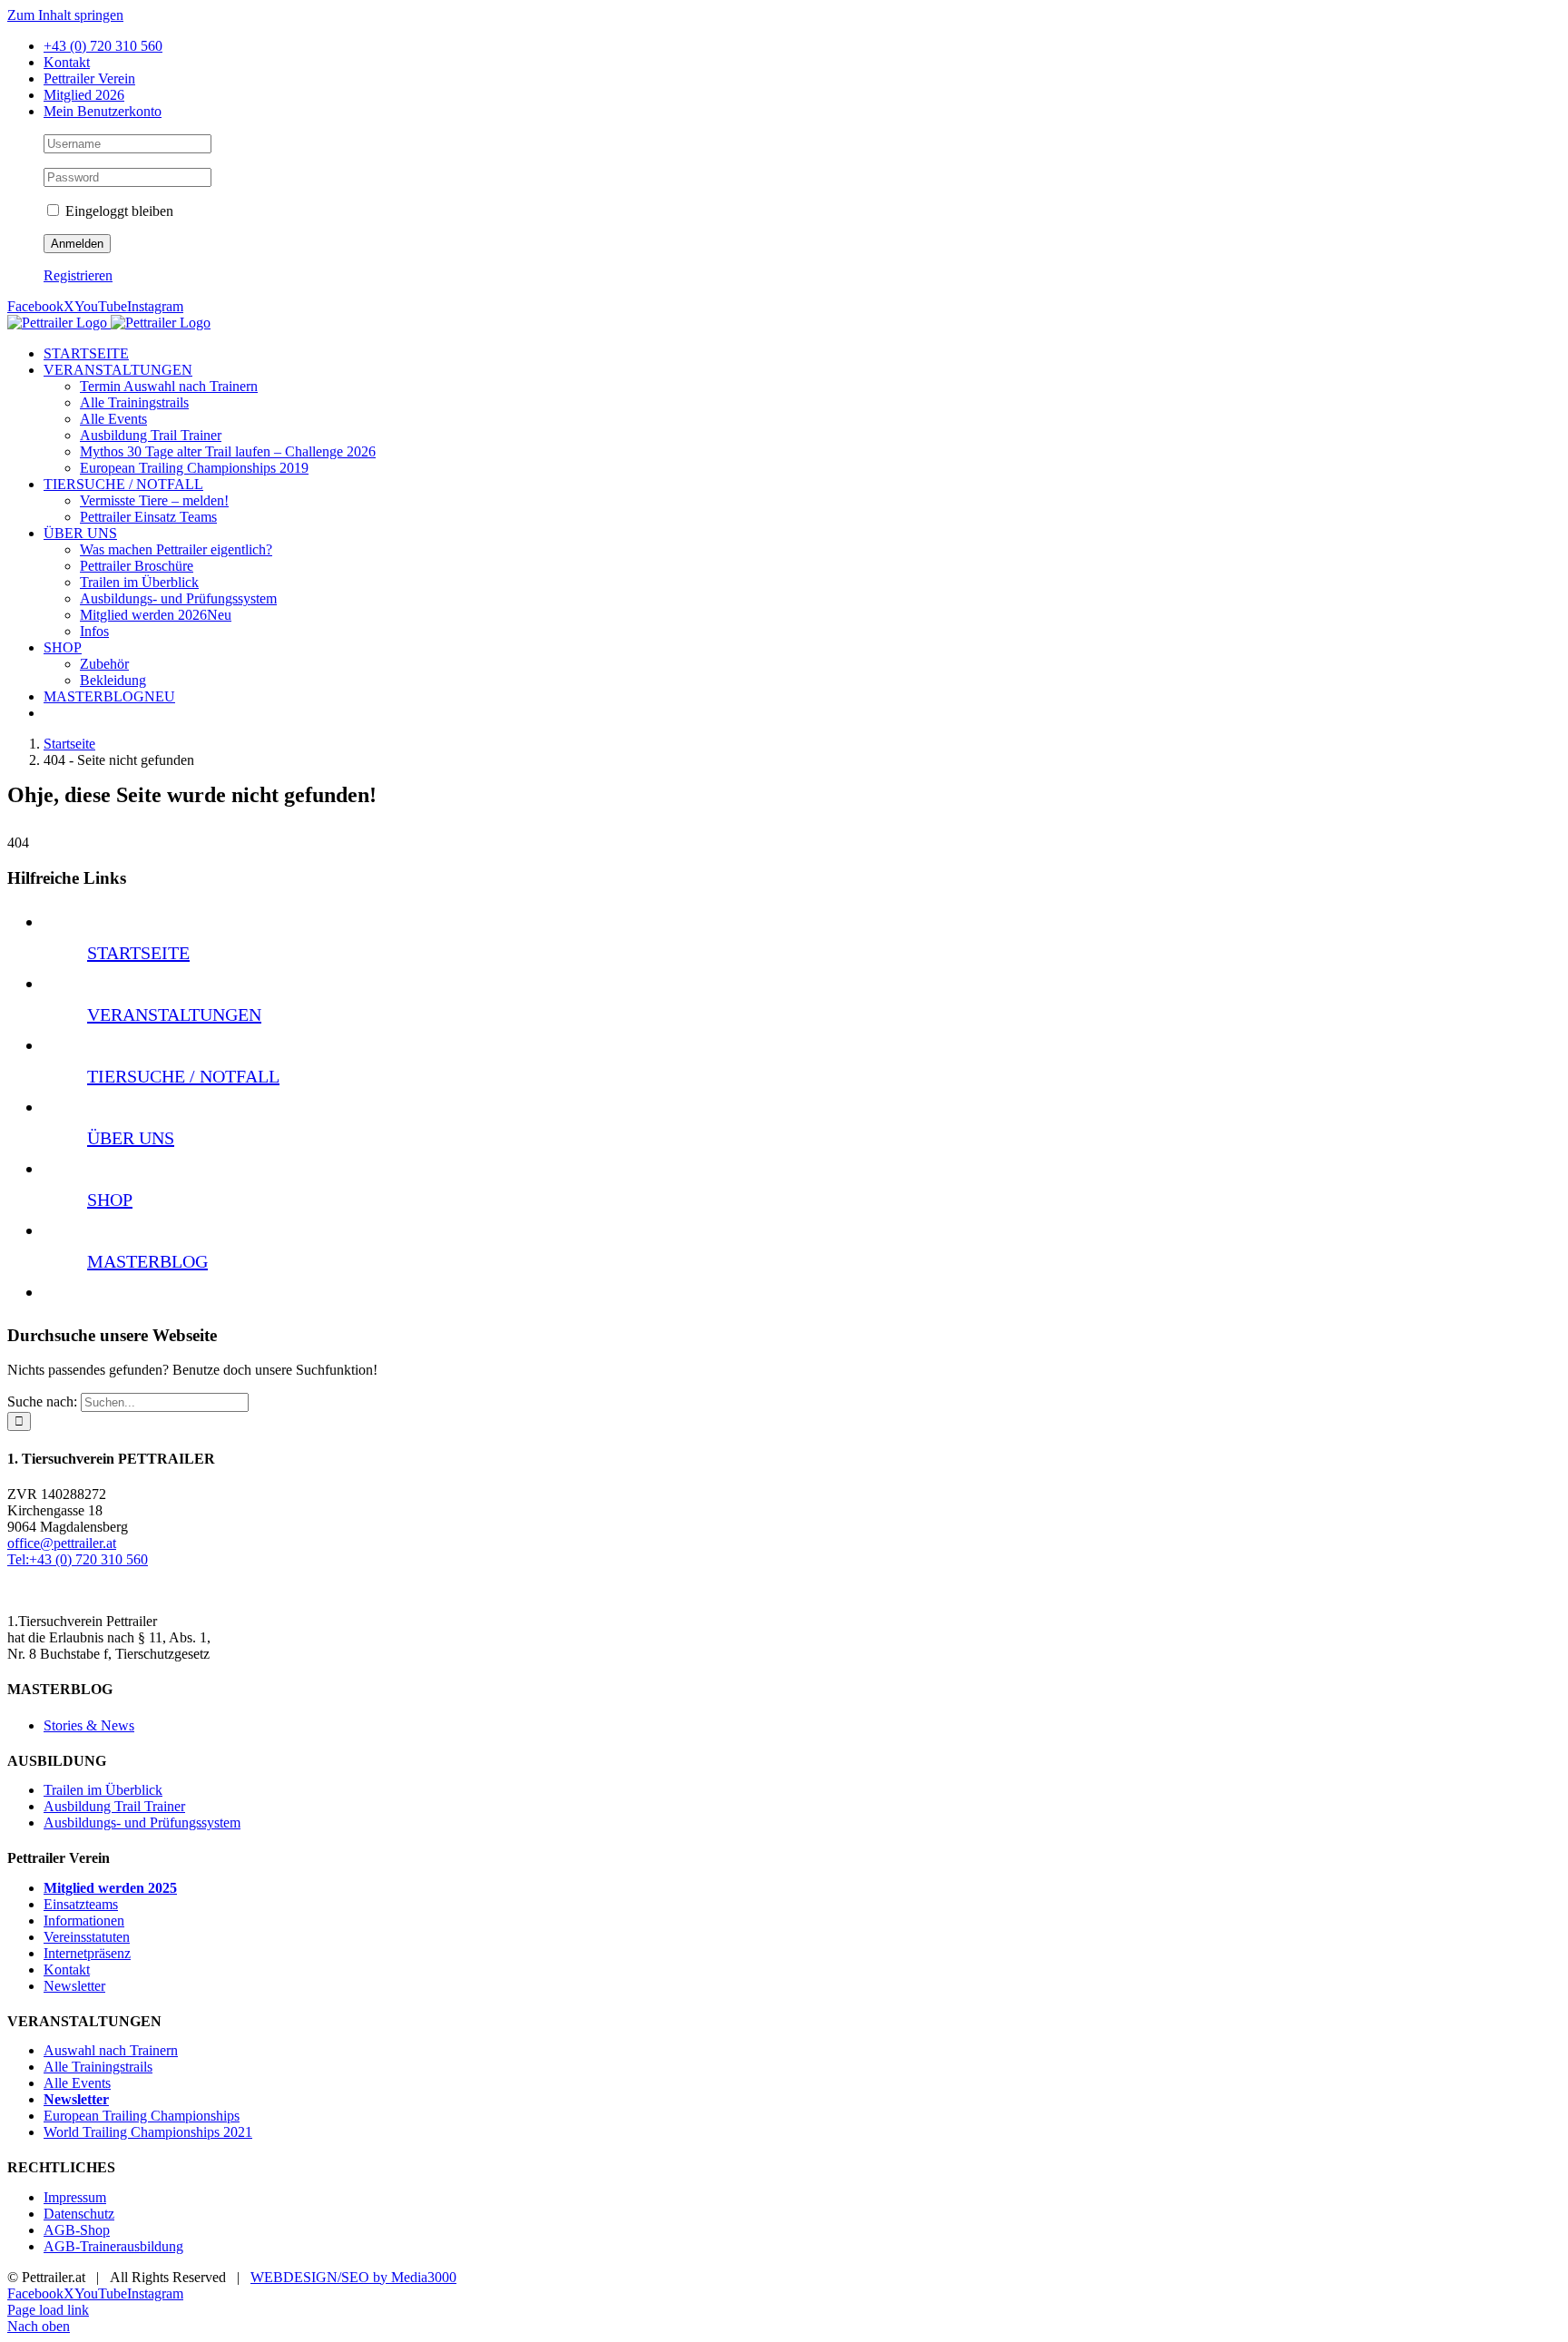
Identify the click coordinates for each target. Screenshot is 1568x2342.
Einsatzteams (81, 1904)
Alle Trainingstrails (98, 2067)
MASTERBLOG (147, 1261)
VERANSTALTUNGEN (174, 1014)
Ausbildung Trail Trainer (114, 1806)
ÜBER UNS (131, 1138)
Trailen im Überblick (103, 1790)
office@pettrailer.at (62, 1543)
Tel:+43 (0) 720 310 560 (78, 1559)
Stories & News (89, 1725)
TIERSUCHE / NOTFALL (183, 1076)
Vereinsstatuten (87, 1937)
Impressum (75, 2197)
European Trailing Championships (142, 2116)
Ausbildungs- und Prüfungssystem (142, 1823)
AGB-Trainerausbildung (113, 2246)
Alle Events (77, 2083)
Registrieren (78, 275)
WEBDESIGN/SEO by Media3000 (353, 2277)
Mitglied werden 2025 (110, 1888)
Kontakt (67, 1970)
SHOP (110, 1200)
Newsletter (74, 1986)
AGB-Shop (77, 2230)
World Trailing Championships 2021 (148, 2132)
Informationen (84, 1921)
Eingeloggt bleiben (118, 211)
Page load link (48, 2310)
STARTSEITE (138, 953)
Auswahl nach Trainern (111, 2050)
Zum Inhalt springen (65, 15)
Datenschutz (79, 2214)
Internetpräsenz (87, 1953)
